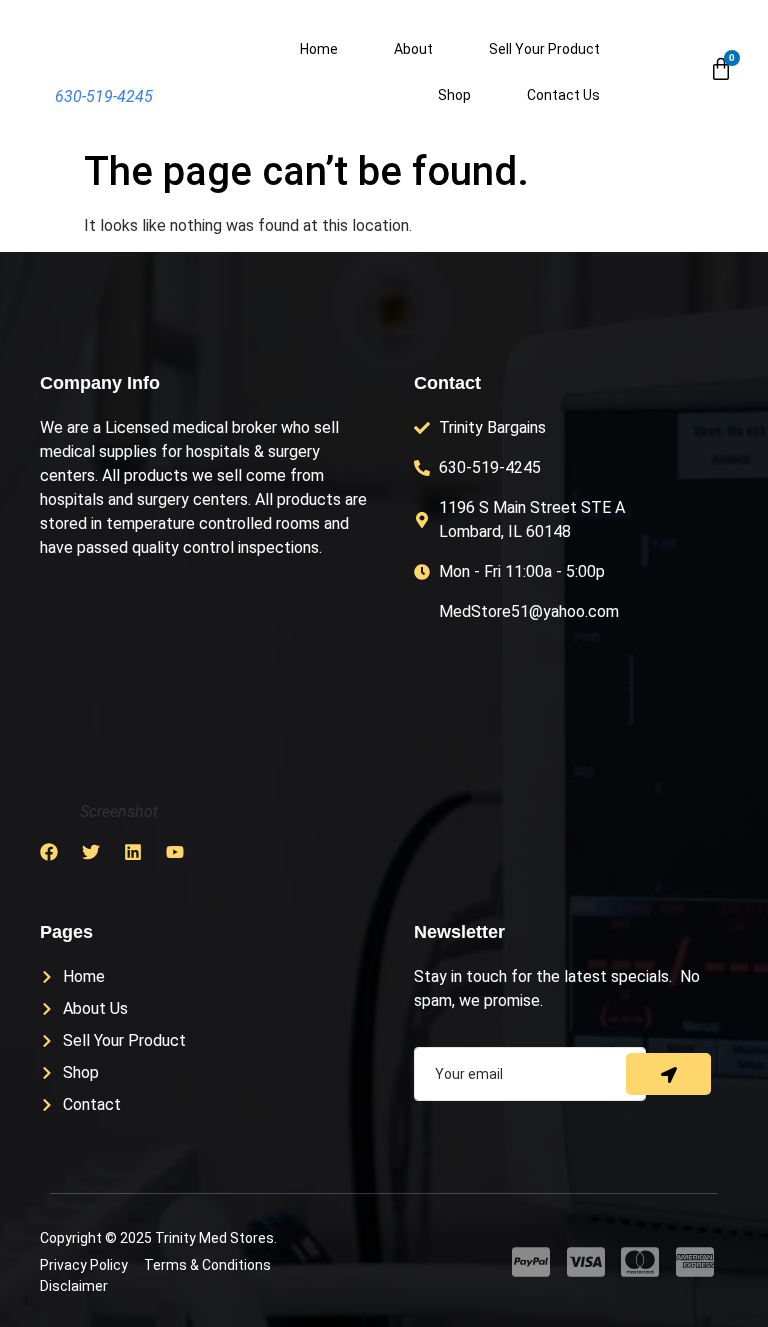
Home (319, 49)
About (413, 49)
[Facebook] (49, 852)
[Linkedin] (133, 852)
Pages (66, 932)
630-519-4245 (104, 96)
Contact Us (563, 95)
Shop (454, 95)
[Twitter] (91, 852)
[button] (676, 71)
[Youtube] (175, 852)
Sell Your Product (544, 49)
